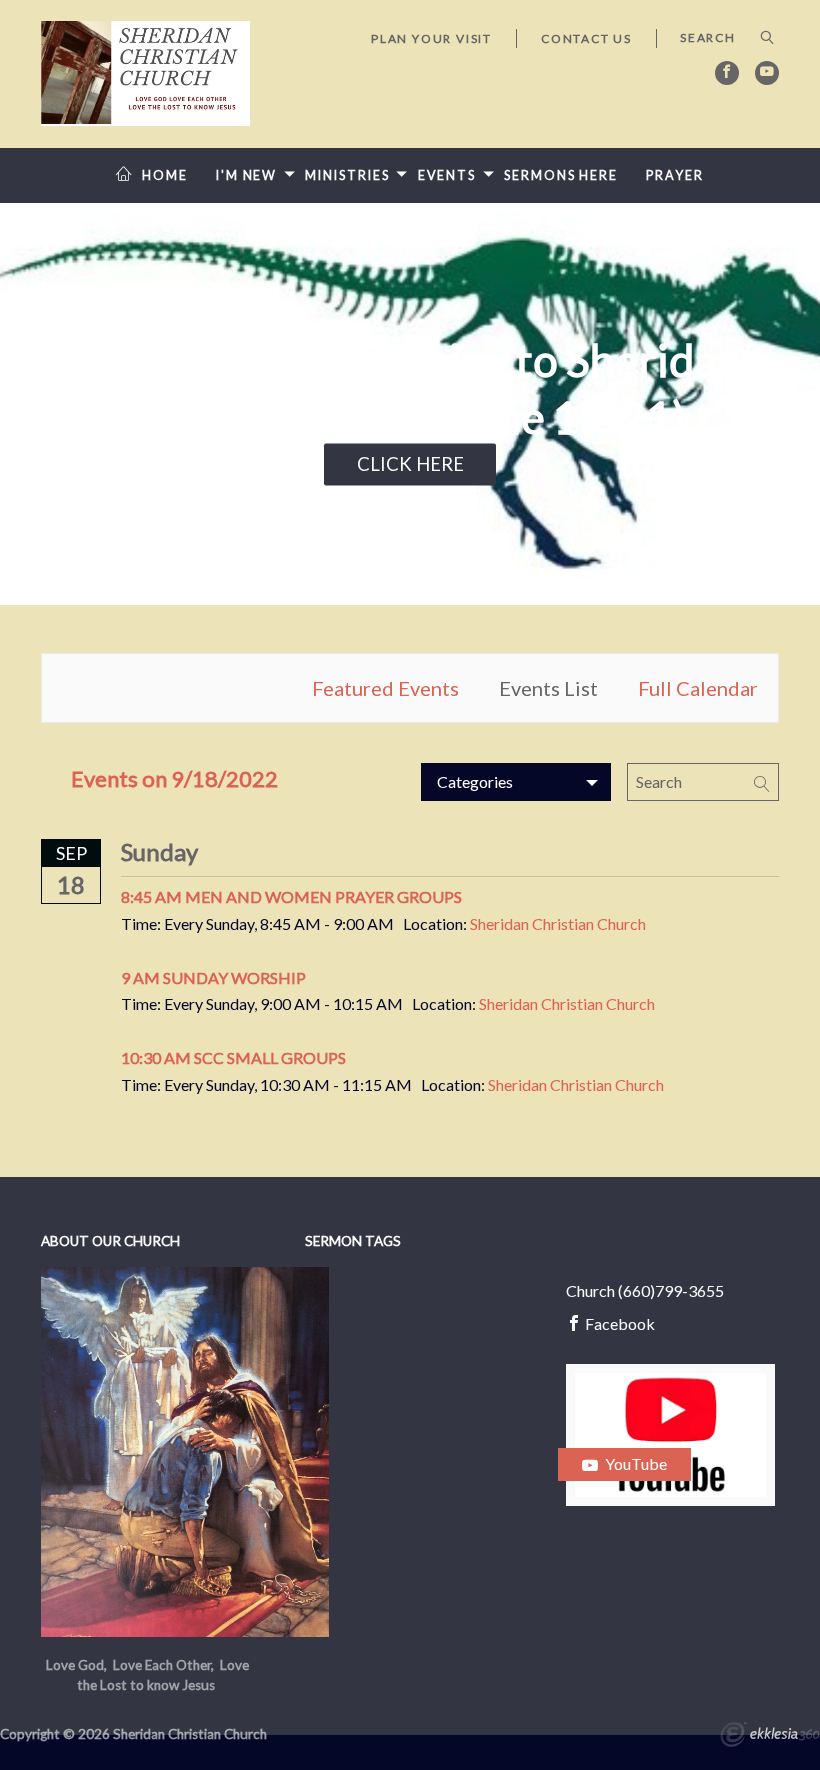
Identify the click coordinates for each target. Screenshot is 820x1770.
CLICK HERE (410, 463)
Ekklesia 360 (770, 1737)
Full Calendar (698, 688)
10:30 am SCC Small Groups (233, 1057)
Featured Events (385, 688)
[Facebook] (727, 73)
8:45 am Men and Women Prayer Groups (291, 896)
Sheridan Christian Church (558, 923)
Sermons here (561, 175)
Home (165, 175)
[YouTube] (767, 73)
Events (447, 175)
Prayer (674, 175)
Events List (548, 688)
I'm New (246, 175)
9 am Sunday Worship (213, 977)
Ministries (347, 175)
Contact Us (586, 38)
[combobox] (516, 782)
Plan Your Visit (431, 38)
